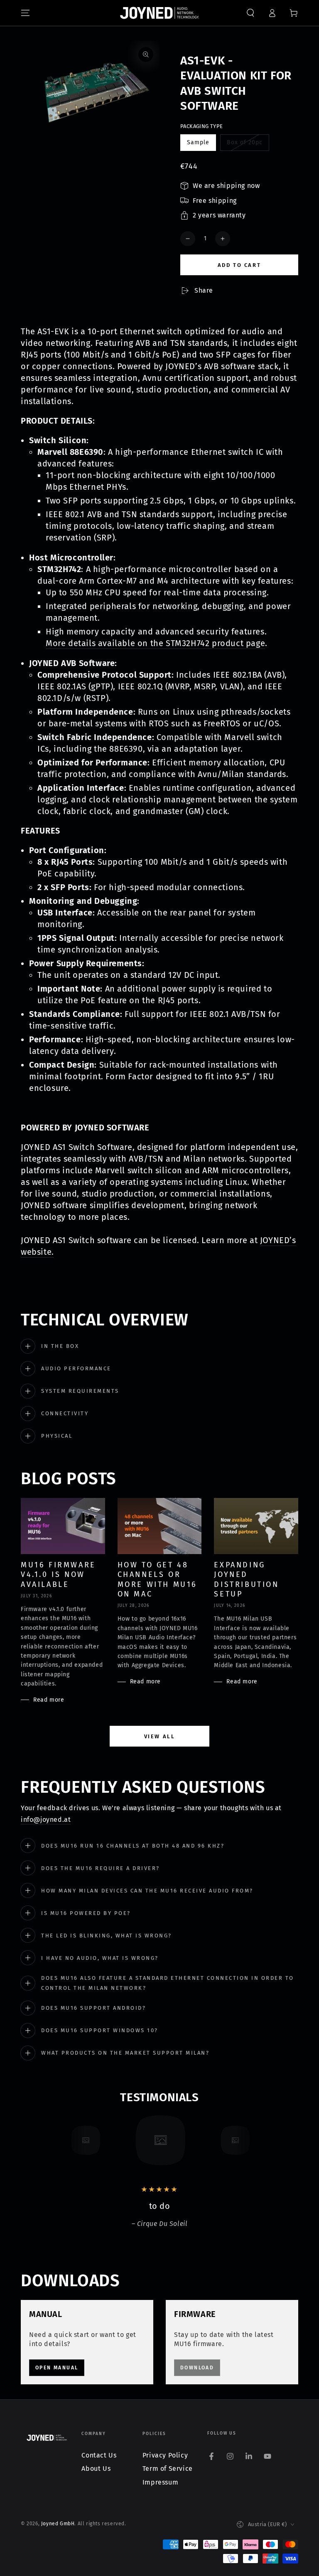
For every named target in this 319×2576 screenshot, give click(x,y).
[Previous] (66, 2140)
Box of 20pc (244, 145)
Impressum (160, 2482)
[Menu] (25, 13)
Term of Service (168, 2469)
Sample (201, 145)
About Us (96, 2469)
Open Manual (57, 2368)
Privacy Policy (165, 2455)
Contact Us (99, 2455)
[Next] (253, 2140)
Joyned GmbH (58, 2524)
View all (160, 1736)
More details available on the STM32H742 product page (155, 643)
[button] (250, 13)
